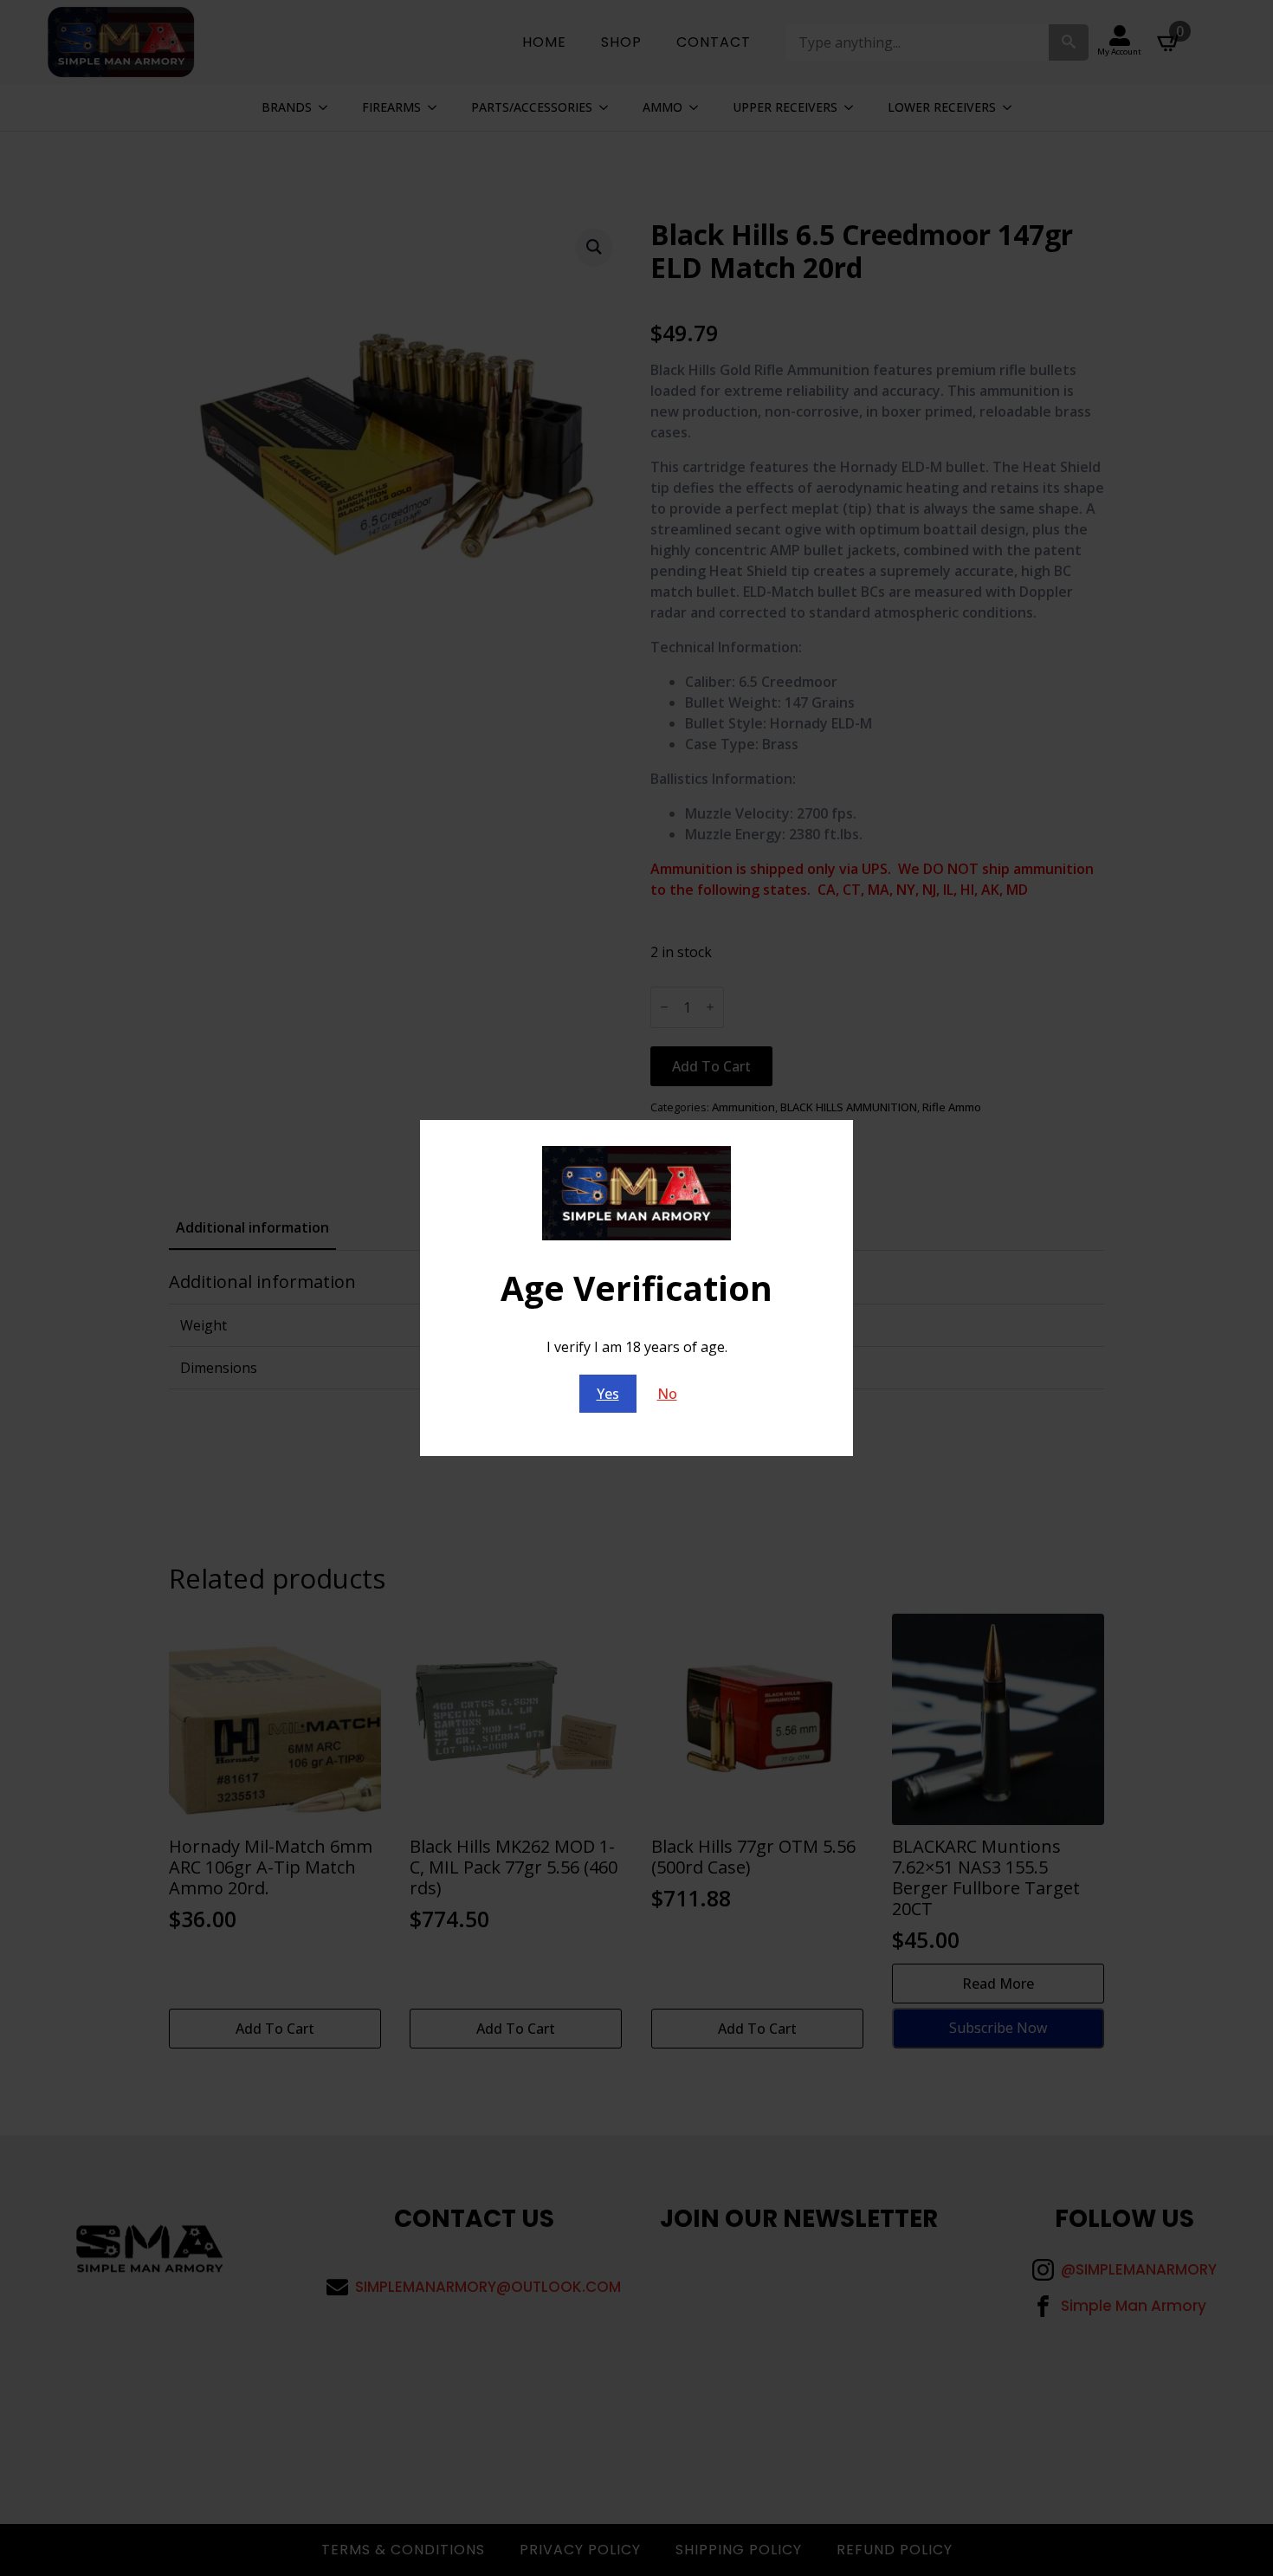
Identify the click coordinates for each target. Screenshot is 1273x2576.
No (667, 1394)
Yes (608, 1394)
